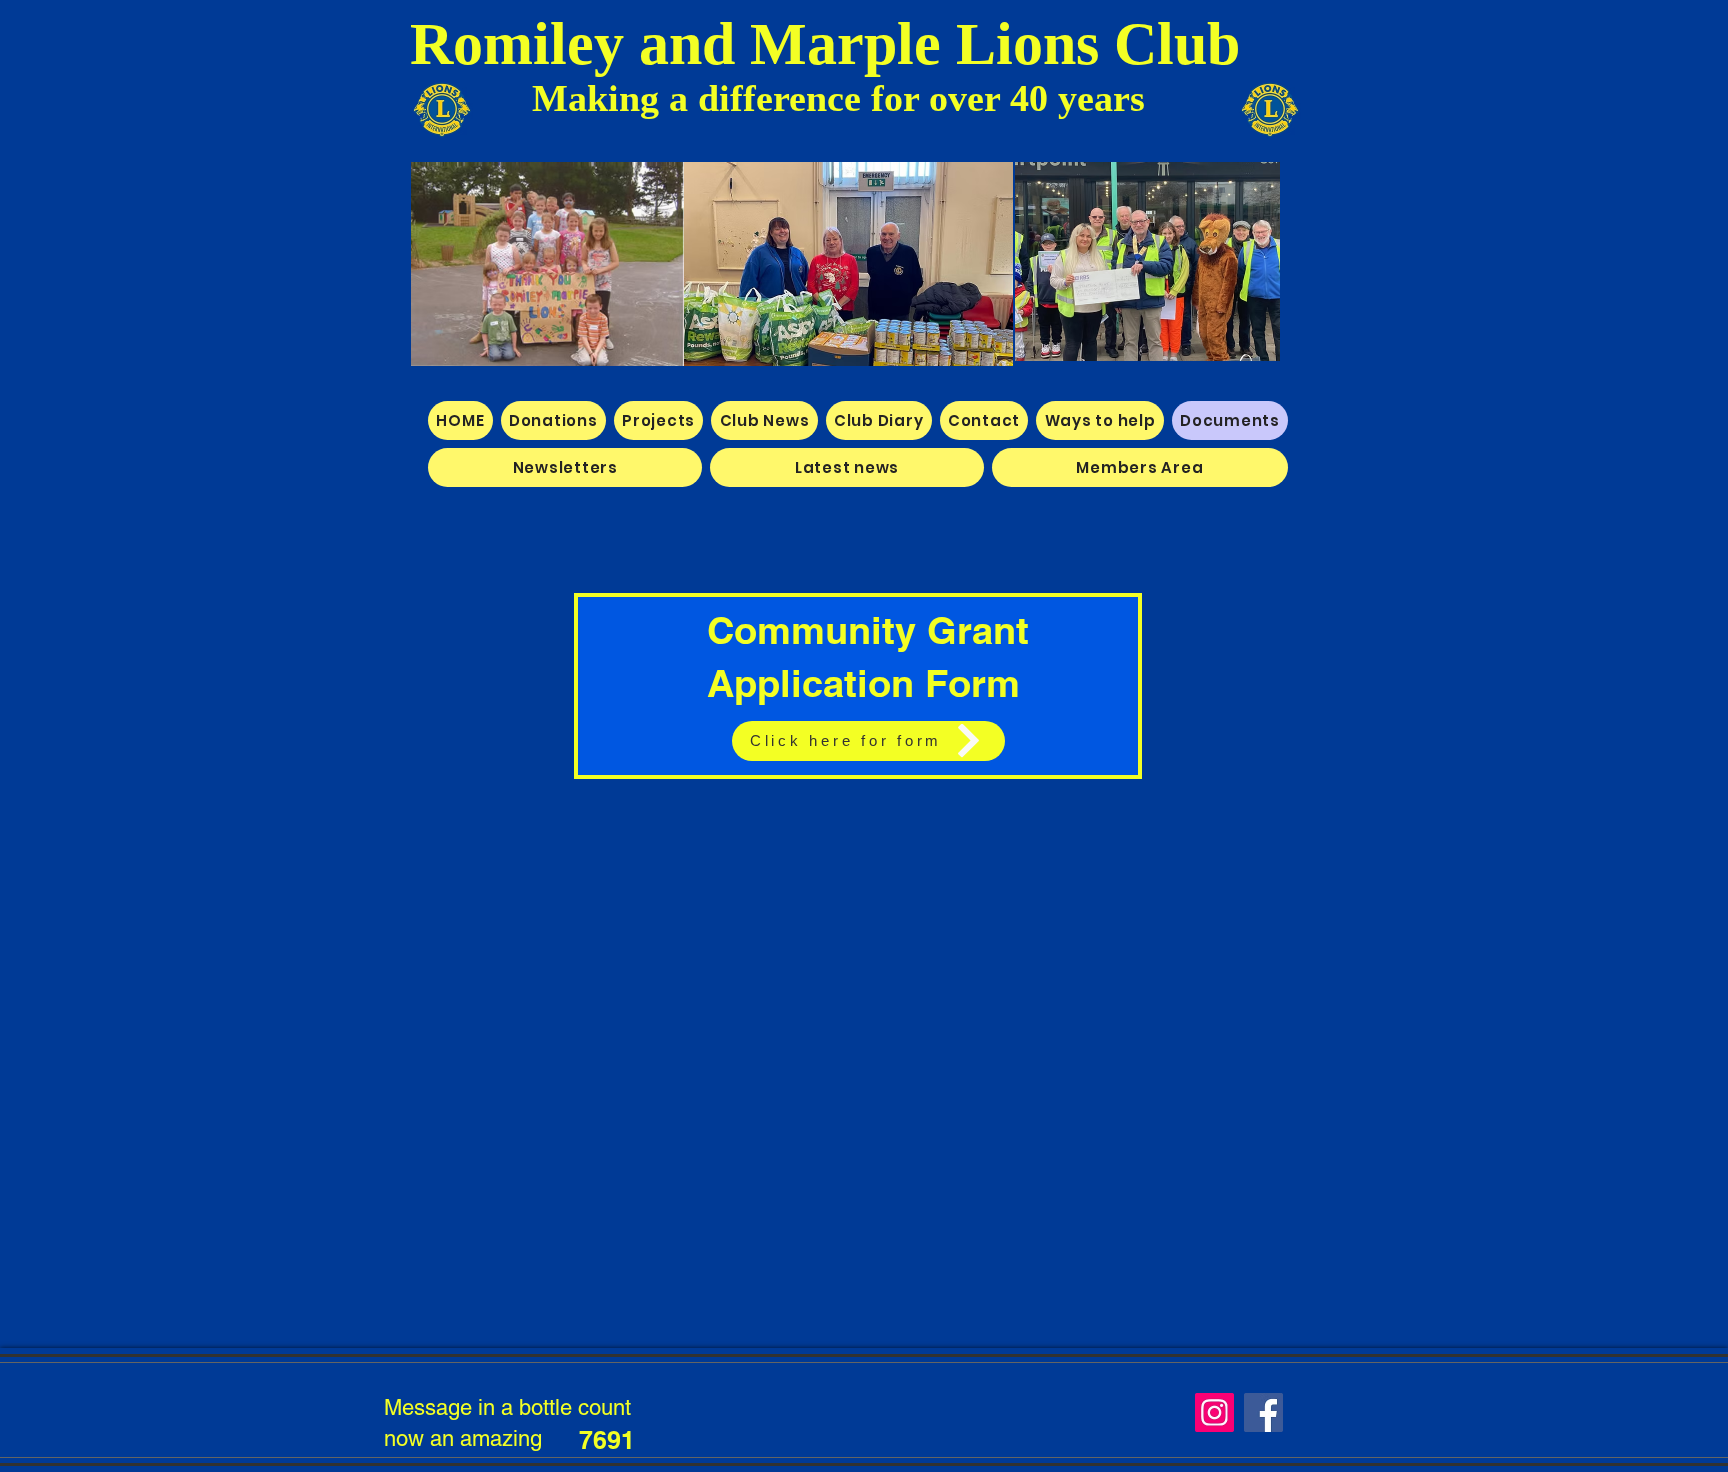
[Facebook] (1263, 1412)
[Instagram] (1214, 1412)
